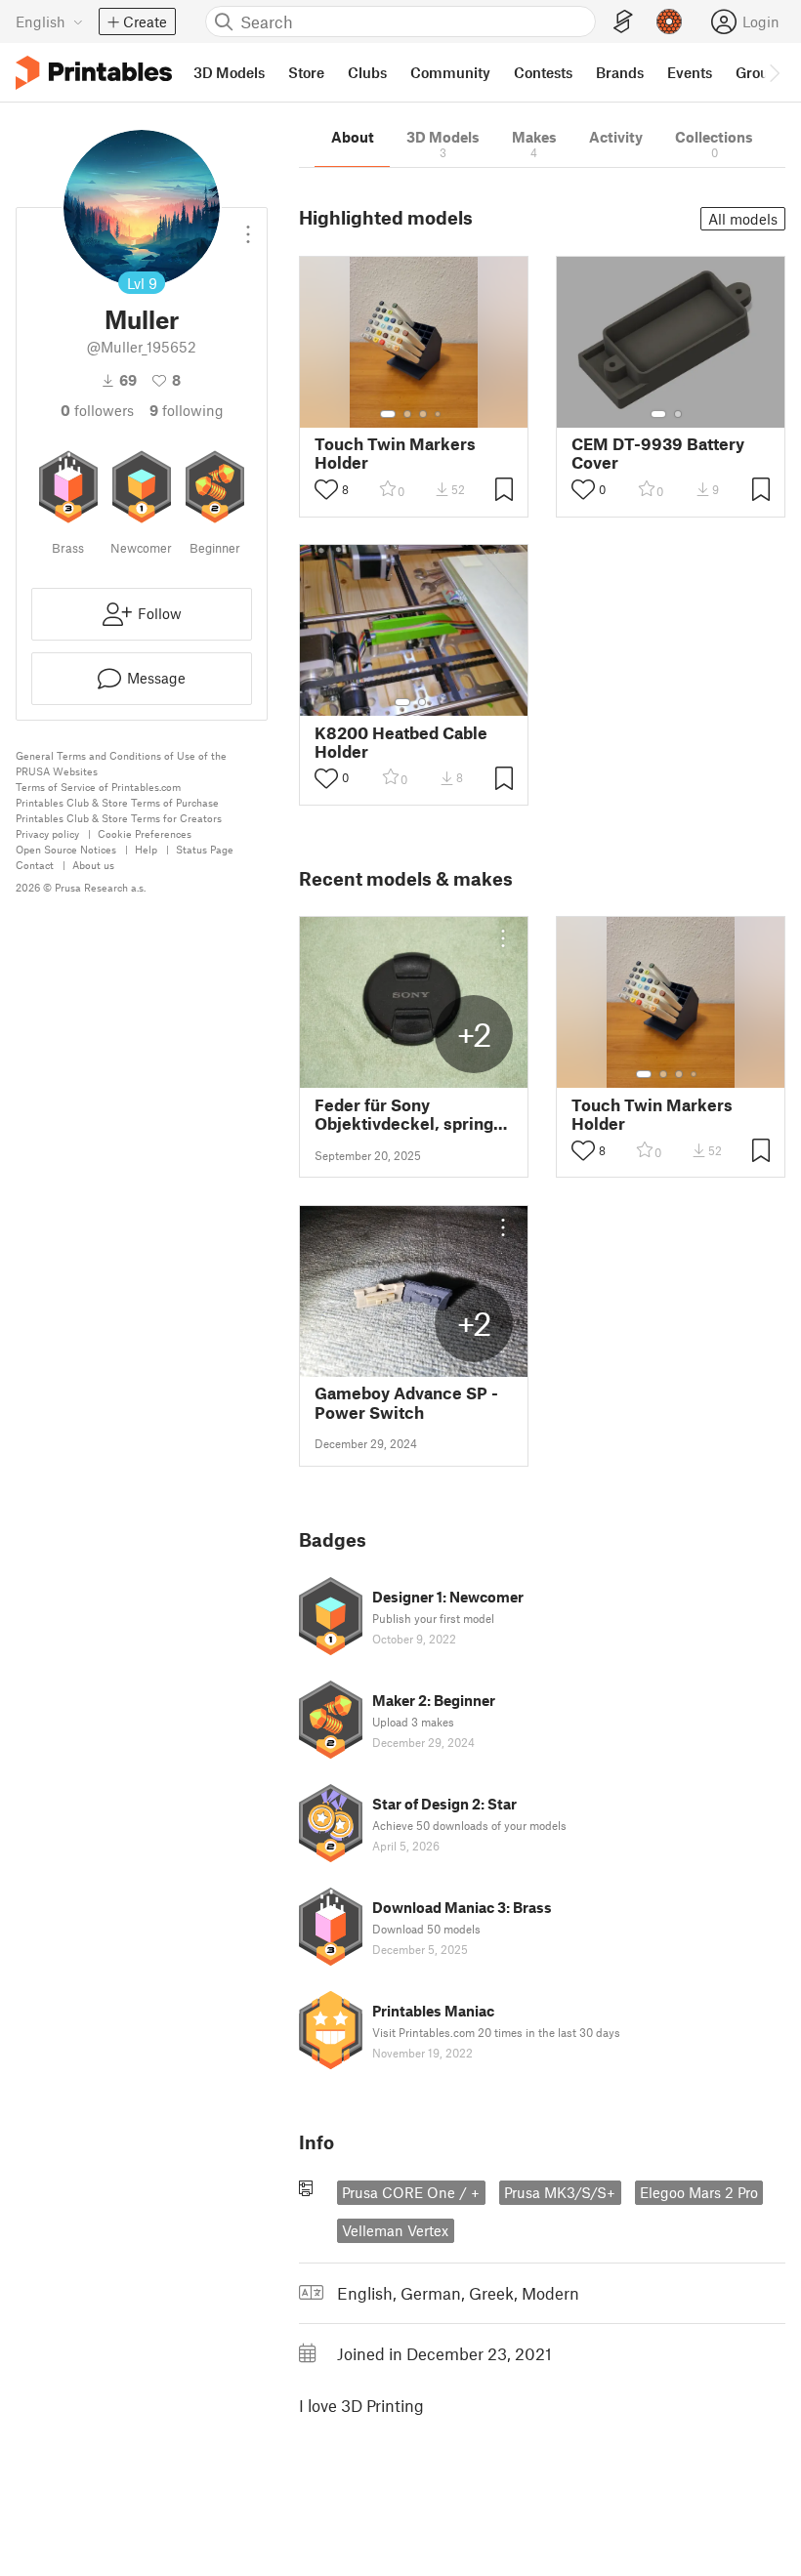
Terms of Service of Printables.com (98, 787)
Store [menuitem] (306, 72)
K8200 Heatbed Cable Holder (401, 742)
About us (93, 865)
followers (97, 410)
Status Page (205, 849)
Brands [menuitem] (620, 72)
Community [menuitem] (450, 72)
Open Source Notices (66, 849)
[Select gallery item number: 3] (423, 414)
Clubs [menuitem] (367, 72)
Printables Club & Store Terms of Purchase (117, 802)
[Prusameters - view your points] (669, 21)
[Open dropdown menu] (248, 227)
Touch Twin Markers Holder (395, 453)
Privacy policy (47, 833)
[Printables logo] (94, 73)
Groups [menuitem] (760, 72)
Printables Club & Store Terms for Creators (119, 818)
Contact (35, 865)
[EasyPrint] (623, 22)
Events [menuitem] (690, 72)
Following (187, 410)
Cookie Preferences (145, 833)
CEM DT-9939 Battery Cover (658, 453)
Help (146, 849)
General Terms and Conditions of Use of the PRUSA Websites (121, 763)
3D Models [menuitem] (229, 72)
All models (743, 219)
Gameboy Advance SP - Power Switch (406, 1402)
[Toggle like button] (326, 489)
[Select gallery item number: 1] (388, 414)
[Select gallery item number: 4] (439, 414)
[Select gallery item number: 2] (407, 414)
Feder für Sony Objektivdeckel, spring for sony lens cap (404, 1114)
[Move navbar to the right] (774, 72)
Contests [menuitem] (543, 72)
